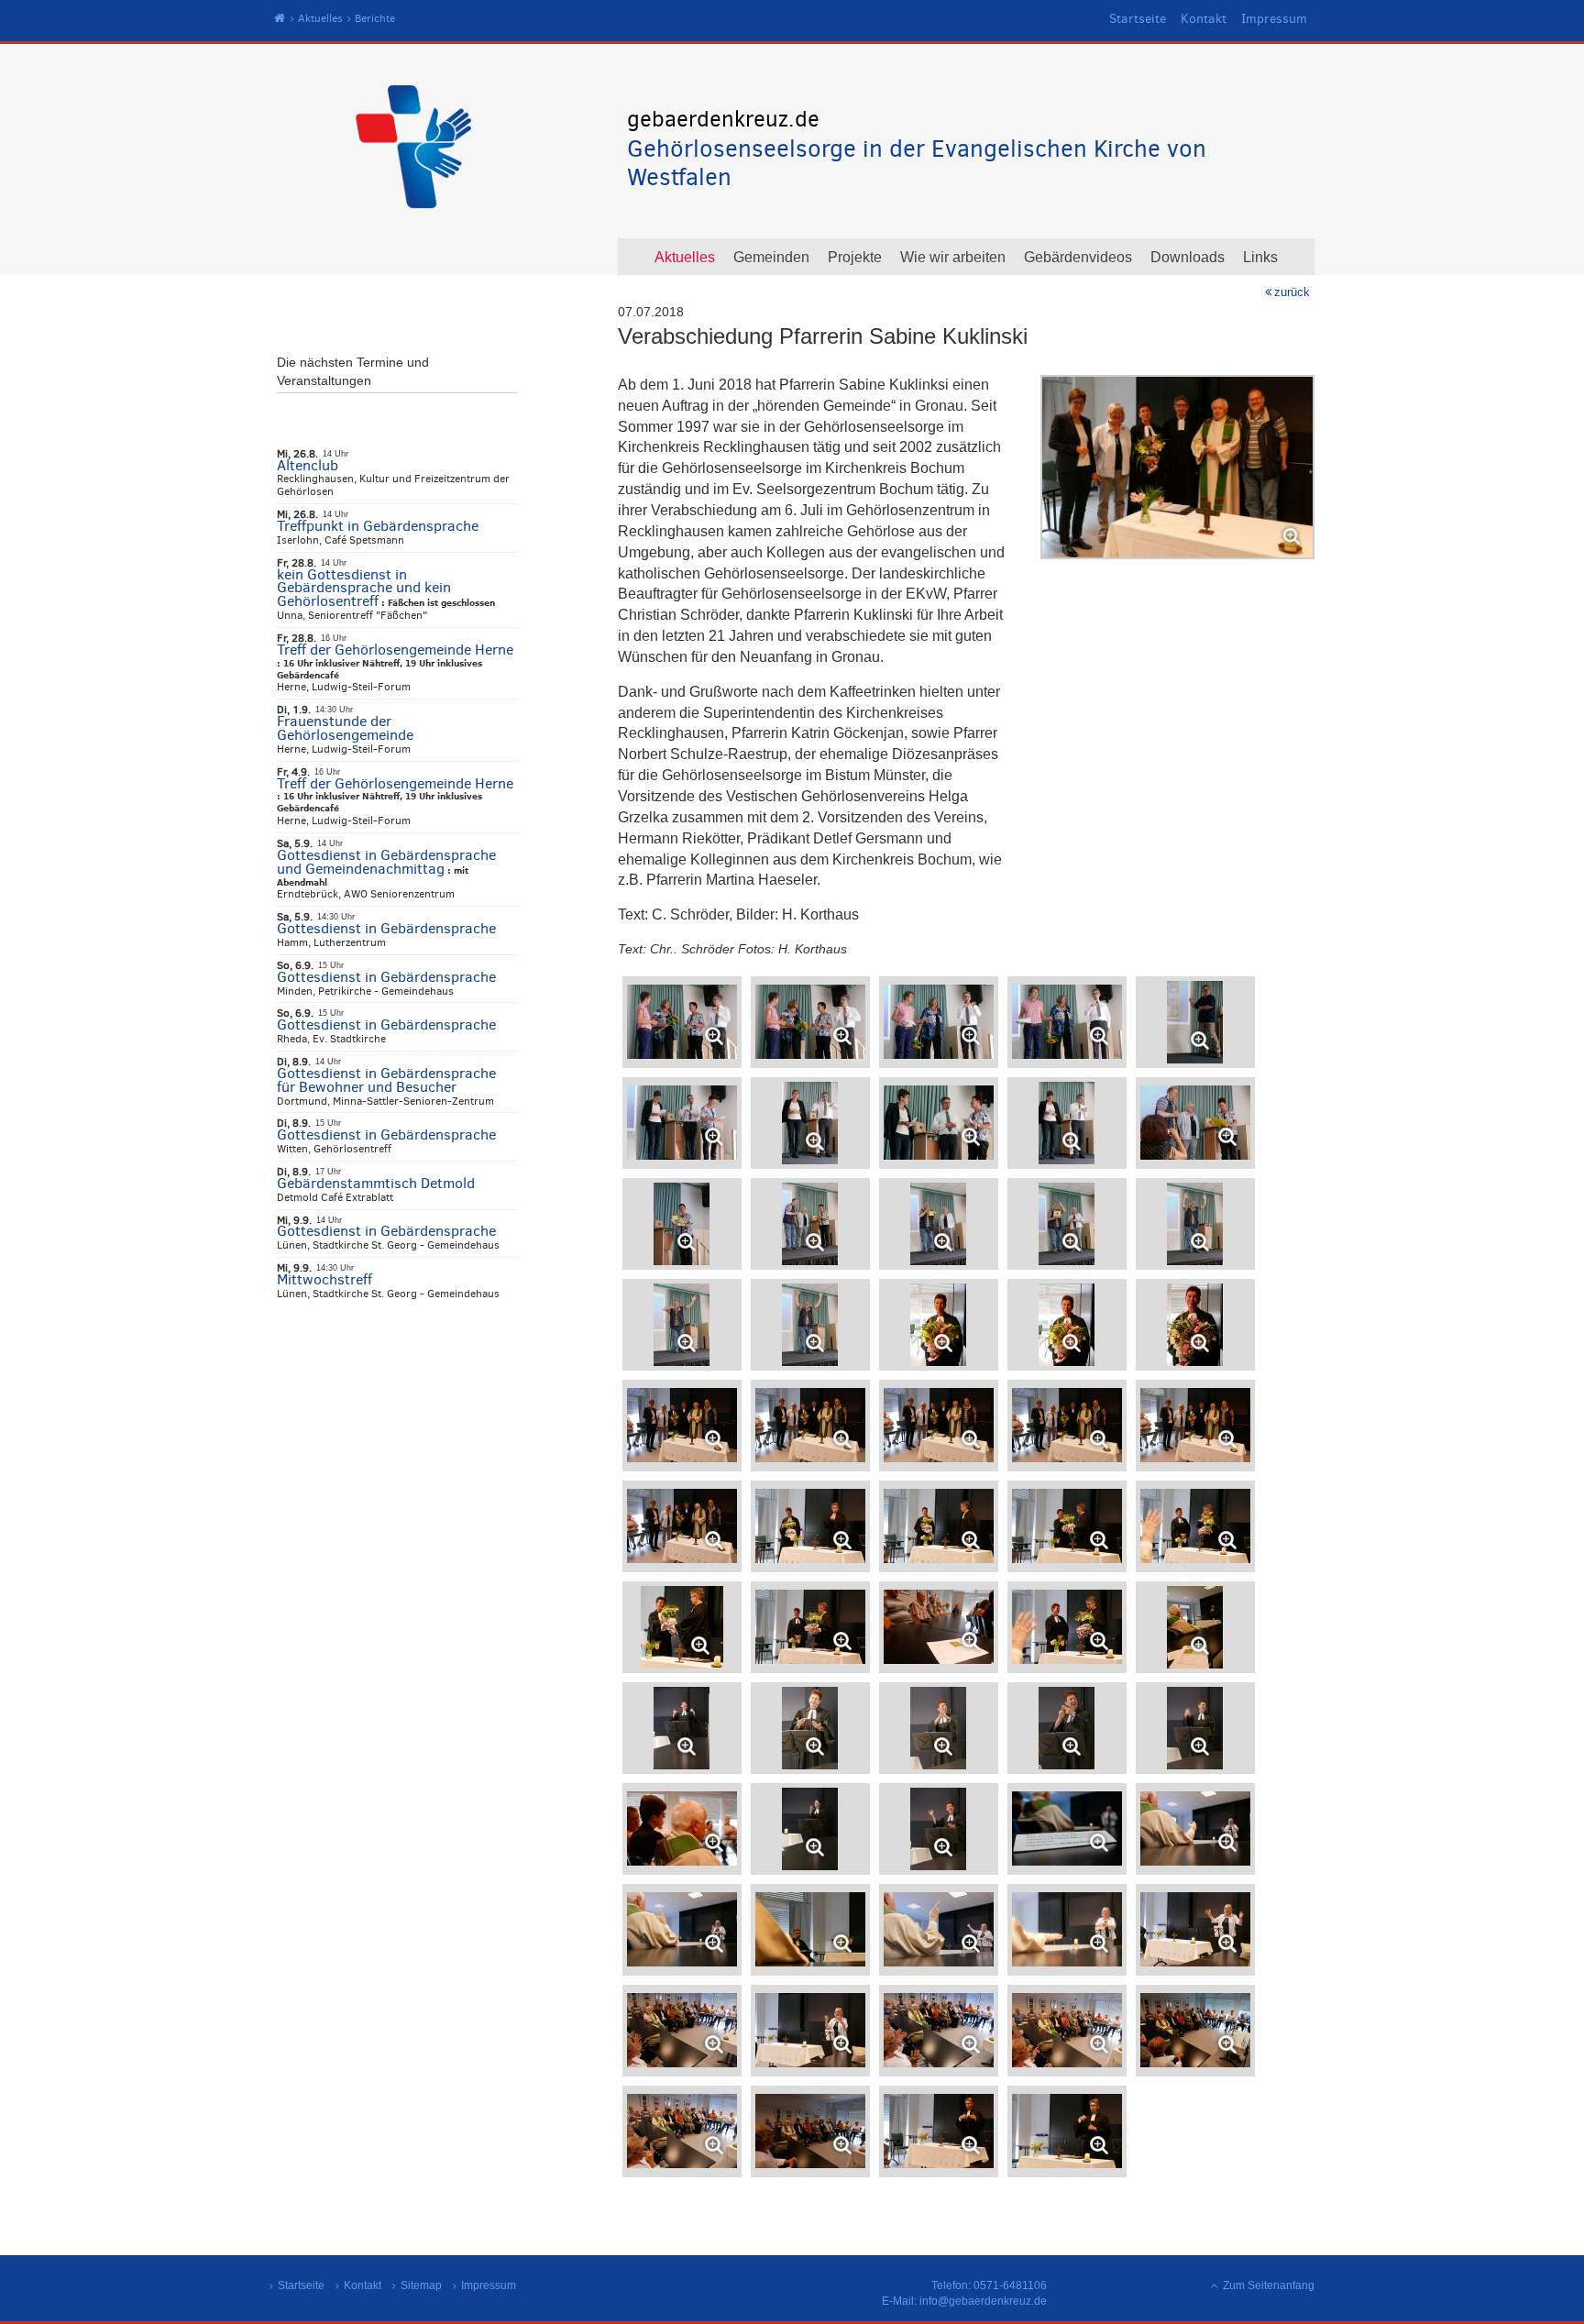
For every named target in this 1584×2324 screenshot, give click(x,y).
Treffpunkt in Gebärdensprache (378, 526)
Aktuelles (320, 18)
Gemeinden (771, 257)
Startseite (1138, 19)
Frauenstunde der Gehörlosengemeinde (345, 728)
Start (280, 19)
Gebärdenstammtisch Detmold (376, 1183)
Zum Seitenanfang (1269, 2285)
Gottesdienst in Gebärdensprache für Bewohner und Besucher (386, 1080)
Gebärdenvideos (1078, 257)
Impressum (1274, 19)
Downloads (1188, 257)
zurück (1292, 292)
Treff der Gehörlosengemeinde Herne (395, 650)
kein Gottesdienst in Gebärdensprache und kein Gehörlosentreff (364, 588)
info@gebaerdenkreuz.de (983, 2301)
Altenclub (308, 465)
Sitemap (421, 2285)
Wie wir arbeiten (953, 257)
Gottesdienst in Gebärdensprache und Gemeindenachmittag (386, 862)
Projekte (855, 257)
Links (1260, 257)
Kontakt (1204, 19)
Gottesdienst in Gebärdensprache (386, 928)
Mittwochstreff (324, 1279)
